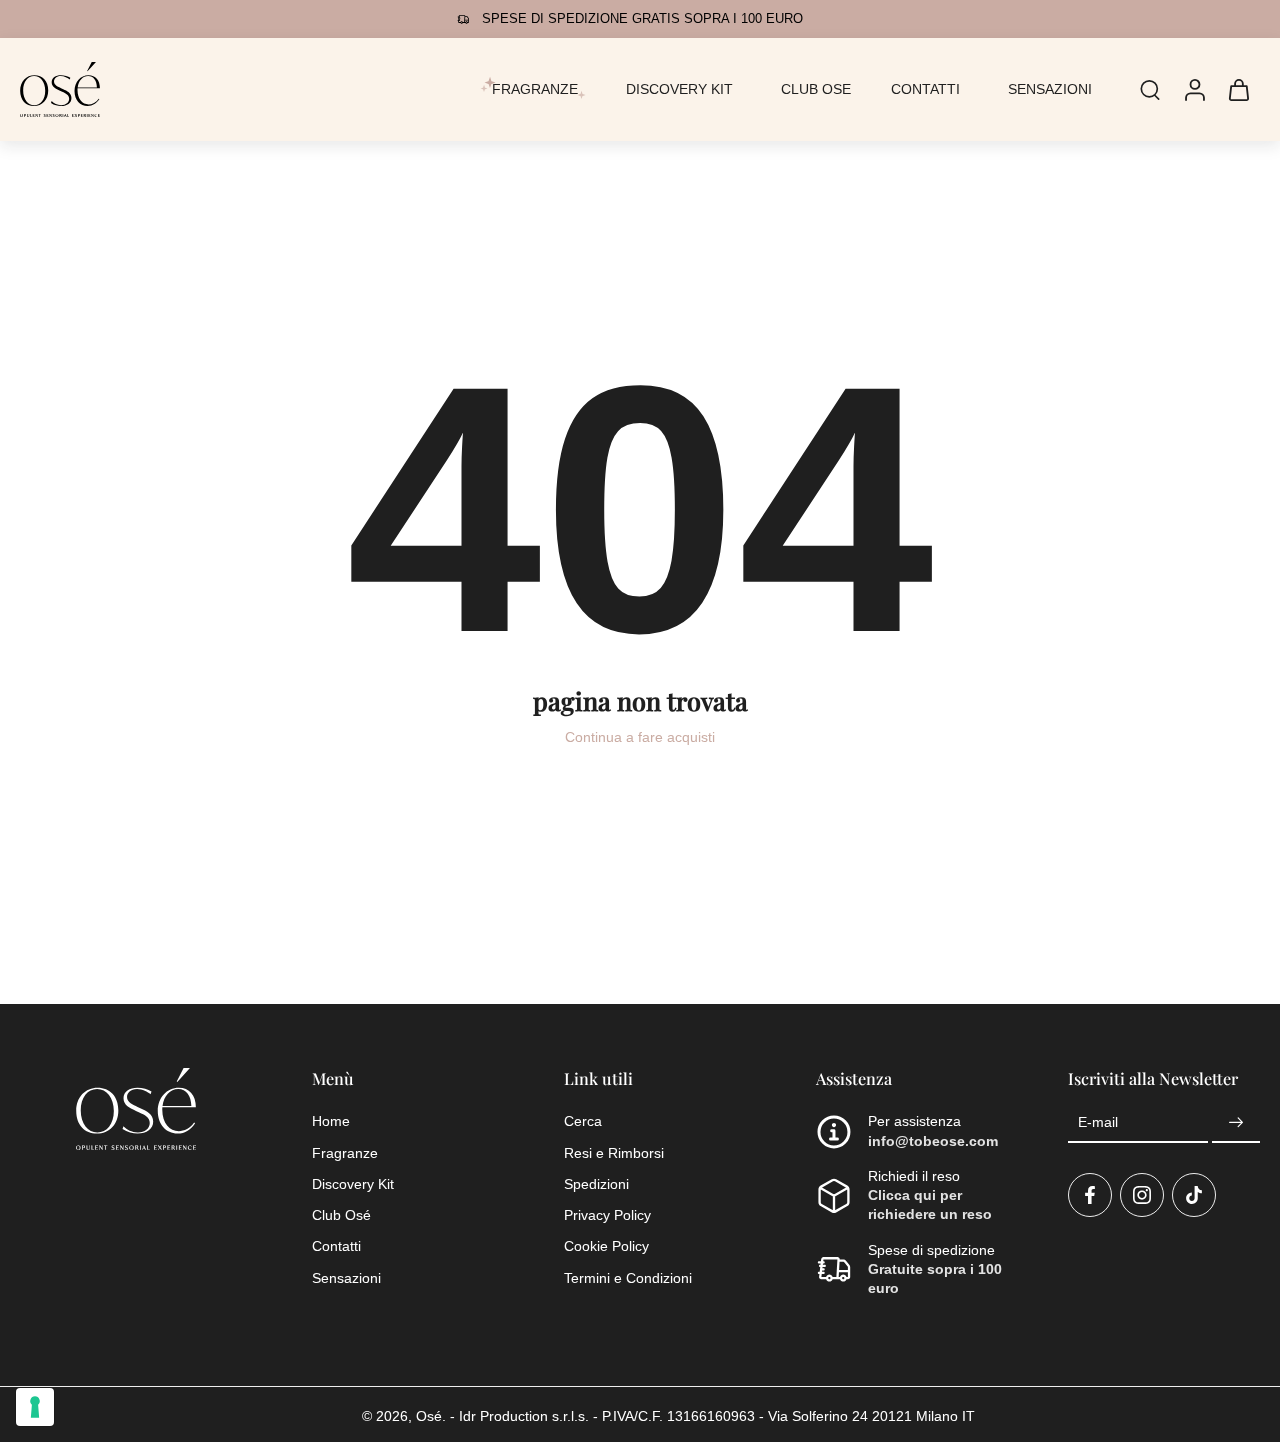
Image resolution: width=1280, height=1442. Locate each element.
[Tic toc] (1194, 1194)
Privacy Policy (607, 1215)
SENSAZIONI (1050, 89)
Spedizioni (596, 1183)
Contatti (336, 1246)
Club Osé (341, 1215)
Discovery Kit (353, 1183)
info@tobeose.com (933, 1140)
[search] (1150, 89)
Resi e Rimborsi (614, 1152)
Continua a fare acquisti (640, 737)
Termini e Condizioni (628, 1277)
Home (331, 1121)
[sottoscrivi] (1236, 1123)
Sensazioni (346, 1277)
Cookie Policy (606, 1246)
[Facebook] (1090, 1194)
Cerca (583, 1121)
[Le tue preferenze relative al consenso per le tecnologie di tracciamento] (35, 1407)
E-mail (1098, 1122)
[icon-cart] (1238, 89)
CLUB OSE (816, 89)
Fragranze (345, 1152)
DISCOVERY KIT (679, 89)
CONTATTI (925, 89)
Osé (429, 1416)
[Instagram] (1142, 1194)
